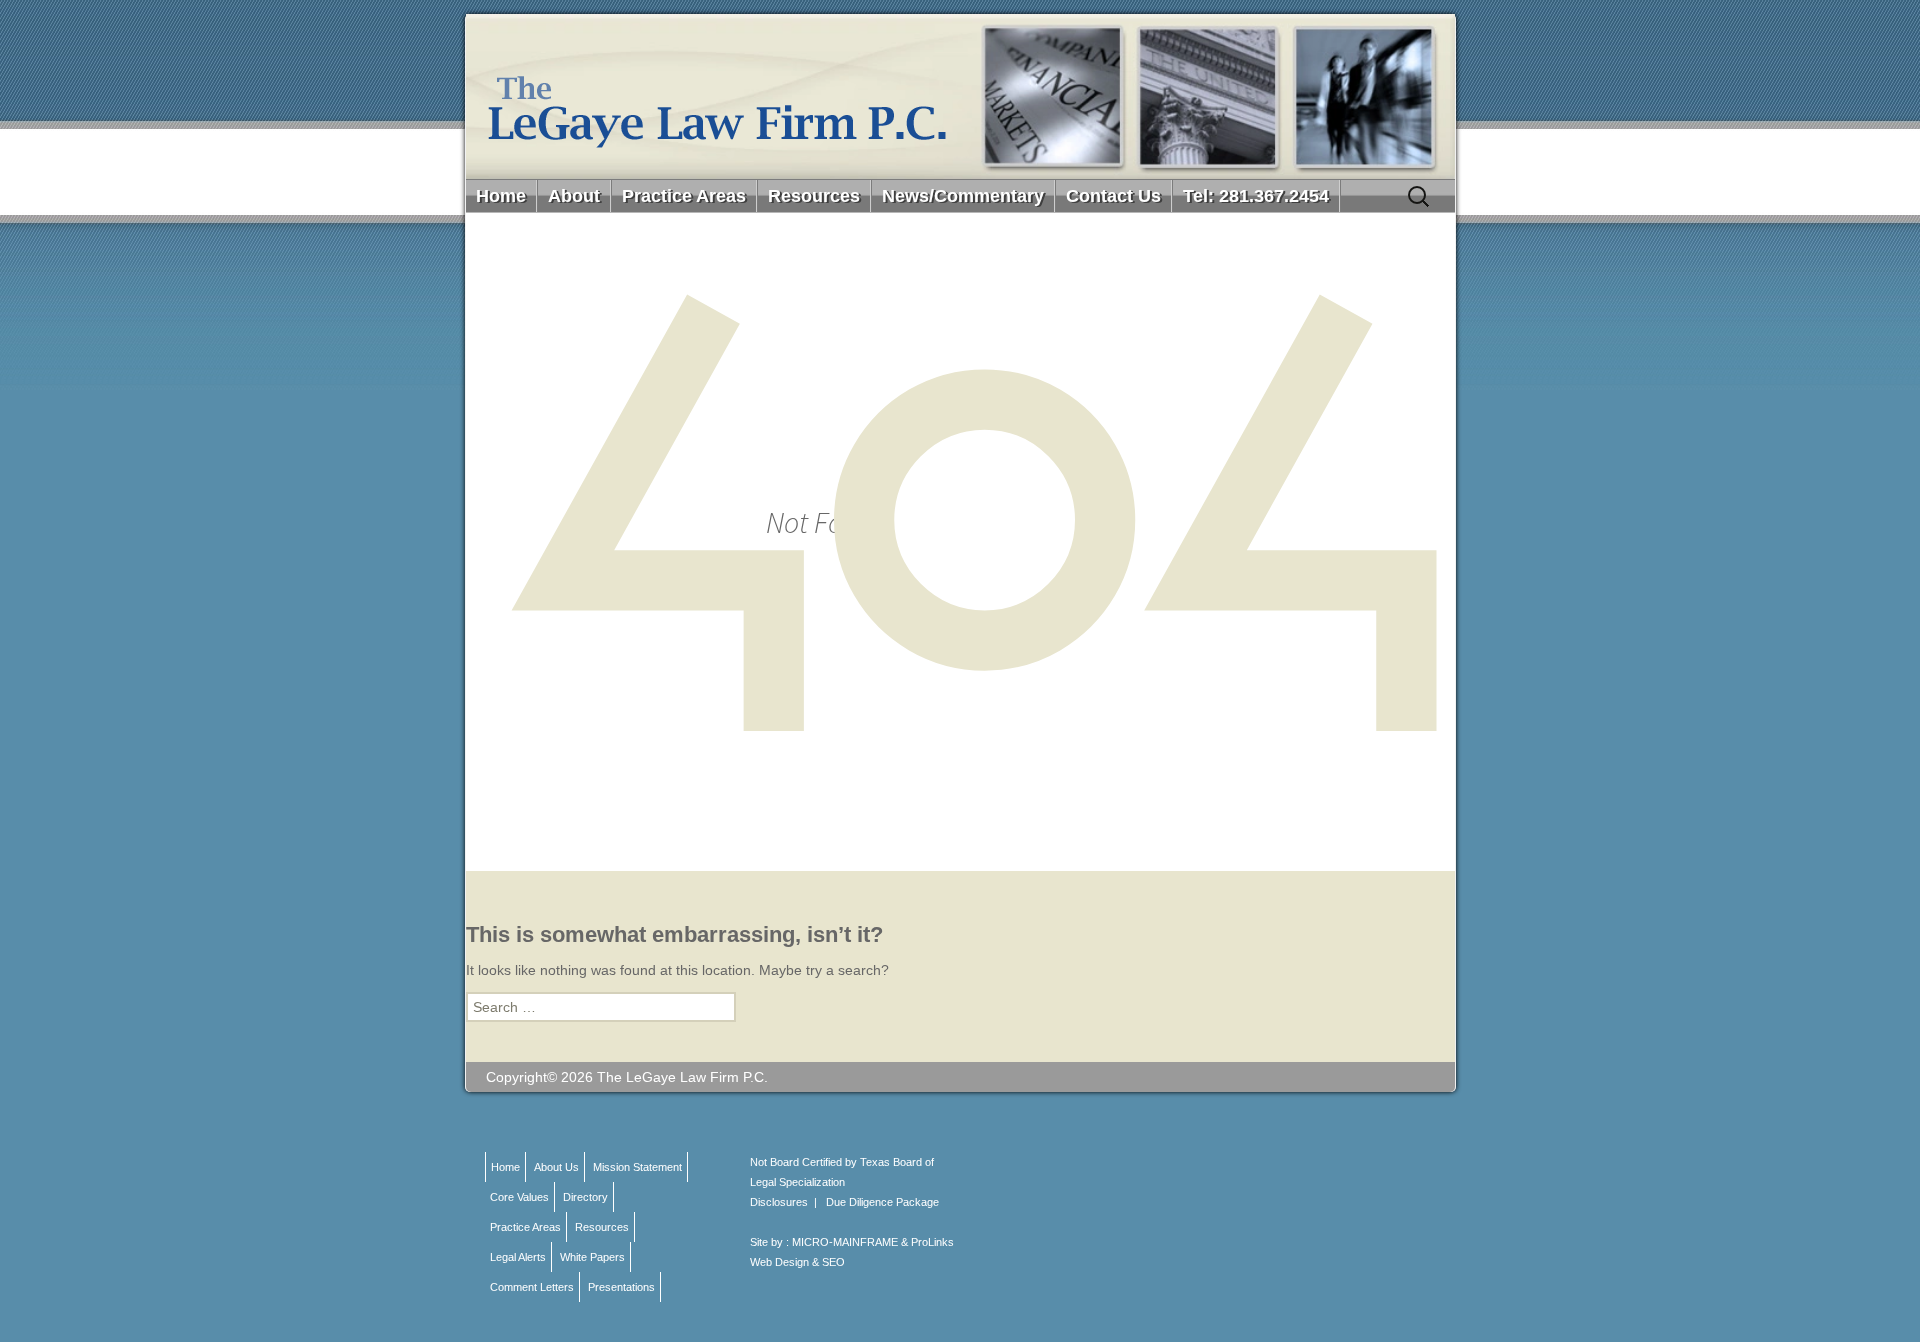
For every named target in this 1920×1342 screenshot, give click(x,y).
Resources (814, 196)
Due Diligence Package (882, 1202)
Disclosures (779, 1202)
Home (501, 196)
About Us (556, 1167)
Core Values (519, 1197)
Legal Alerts (518, 1257)
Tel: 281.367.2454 (1256, 196)
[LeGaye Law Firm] (960, 96)
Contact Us (1113, 196)
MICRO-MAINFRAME (845, 1242)
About (574, 196)
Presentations (621, 1287)
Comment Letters (532, 1287)
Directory (585, 1197)
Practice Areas (684, 196)
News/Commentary (963, 196)
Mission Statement (637, 1167)
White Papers (592, 1257)
